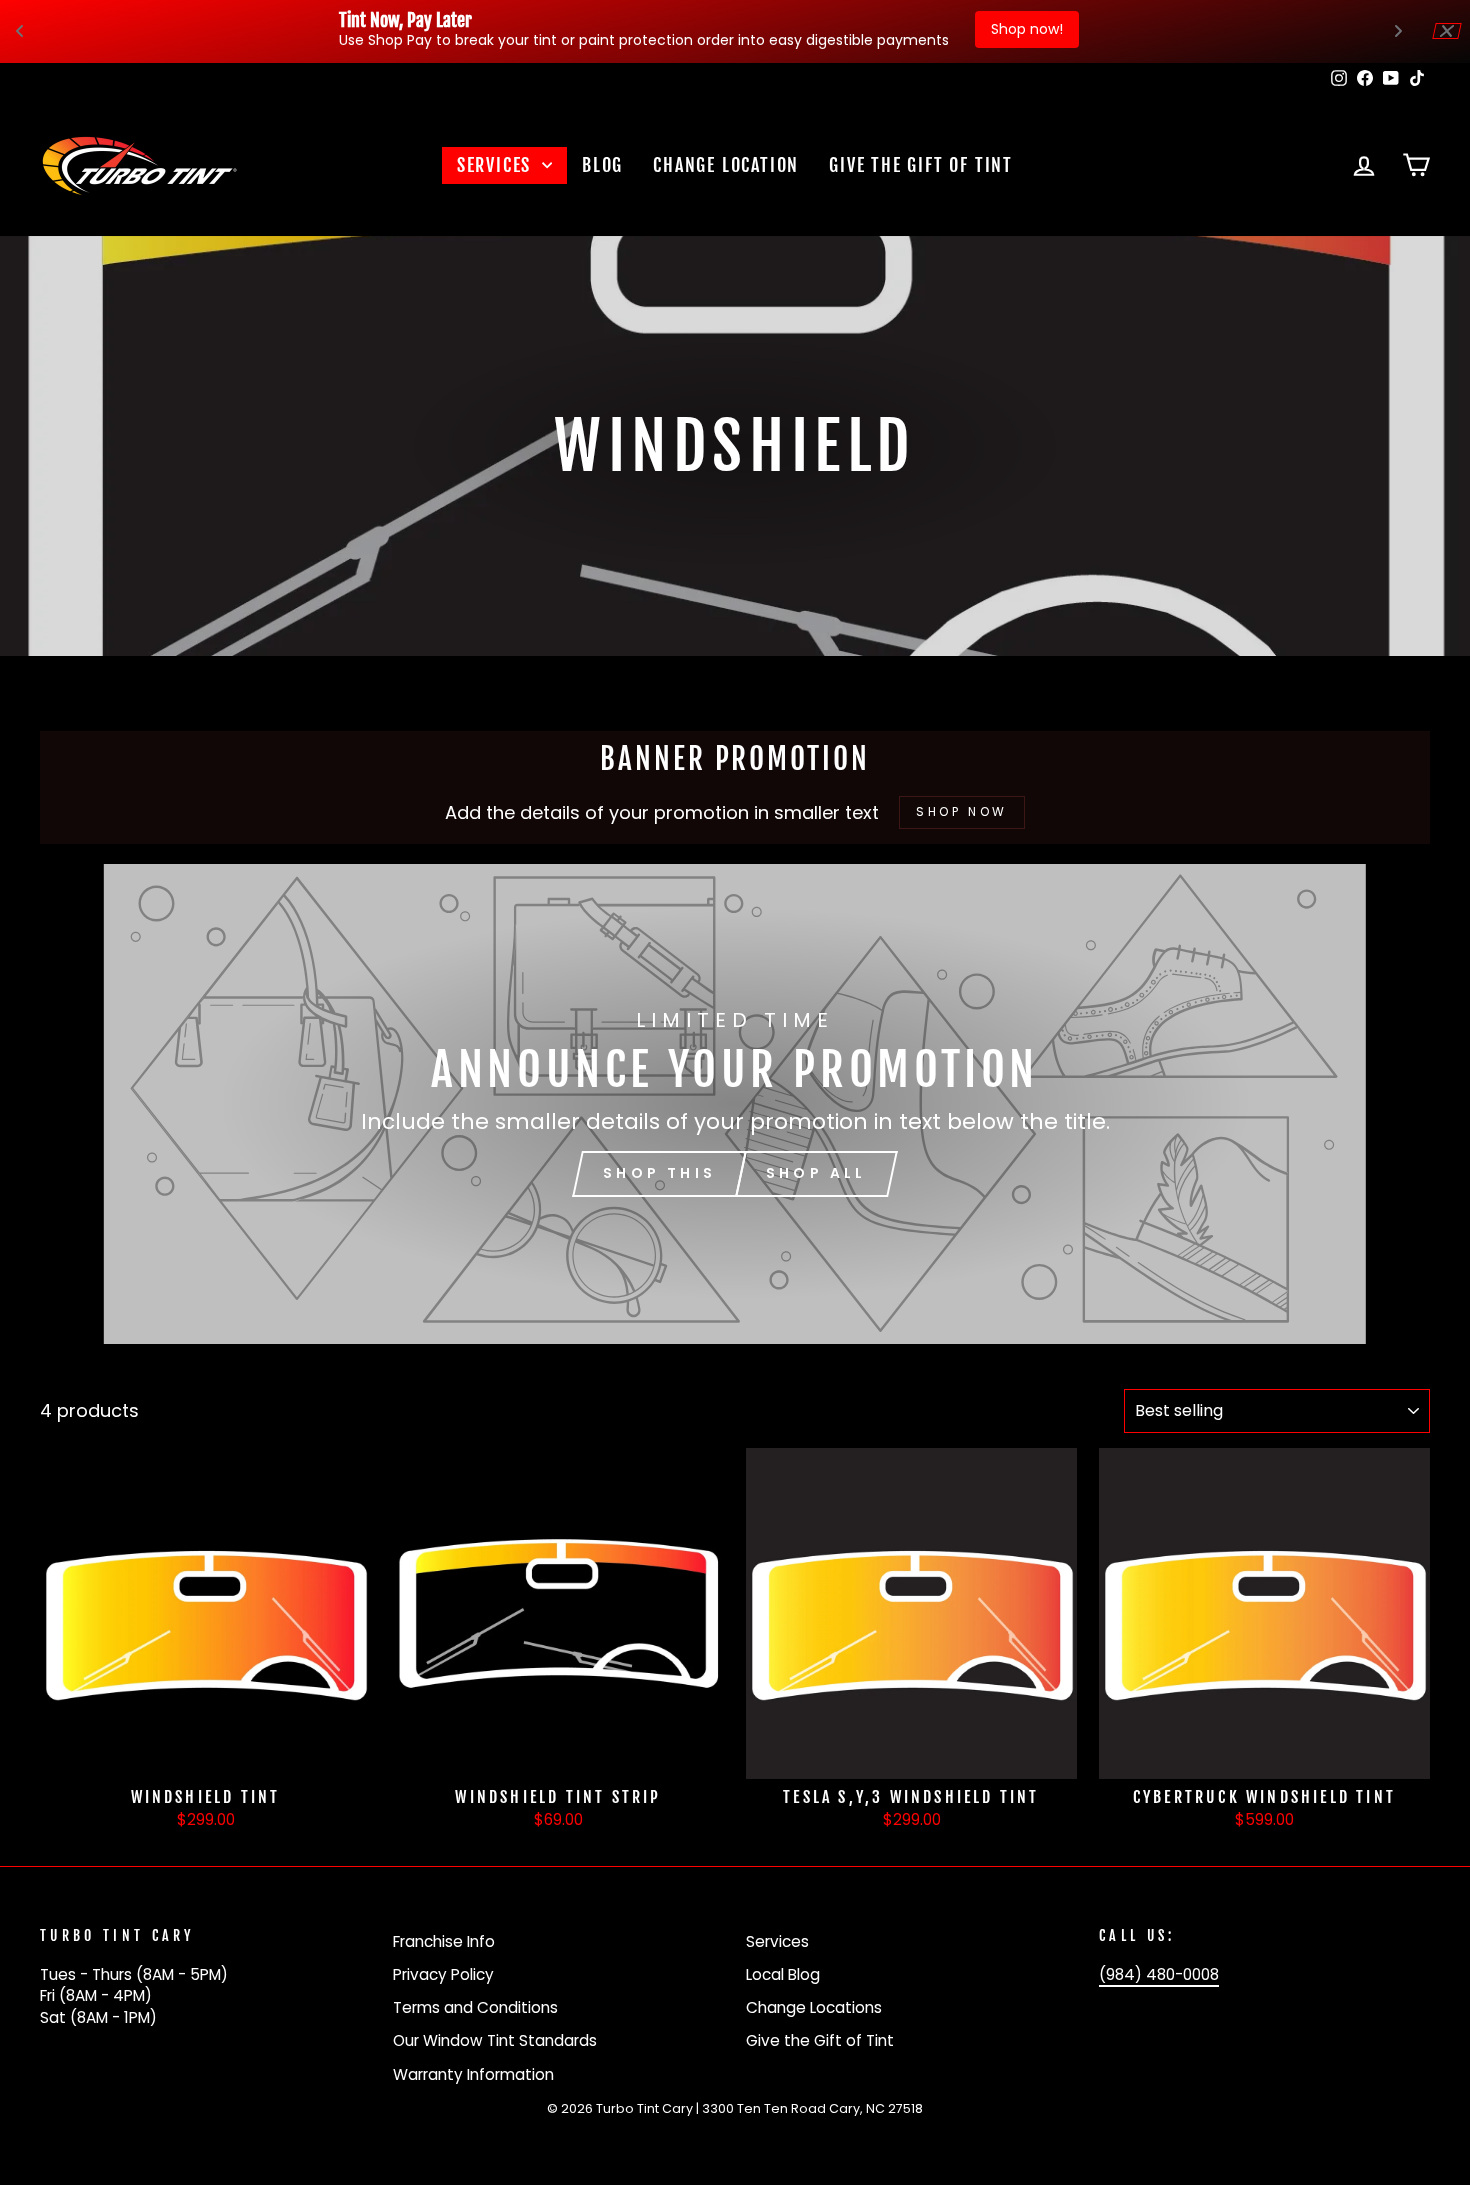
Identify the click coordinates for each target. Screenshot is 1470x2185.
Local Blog (783, 1974)
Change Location (726, 165)
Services (497, 165)
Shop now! (1027, 29)
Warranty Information (473, 2074)
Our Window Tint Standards (495, 2040)
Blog (602, 165)
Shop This (659, 1173)
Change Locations (814, 2007)
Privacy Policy (443, 1974)
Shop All (816, 1173)
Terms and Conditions (475, 2007)
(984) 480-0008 (1159, 1974)
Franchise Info (444, 1941)
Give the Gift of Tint (921, 165)
